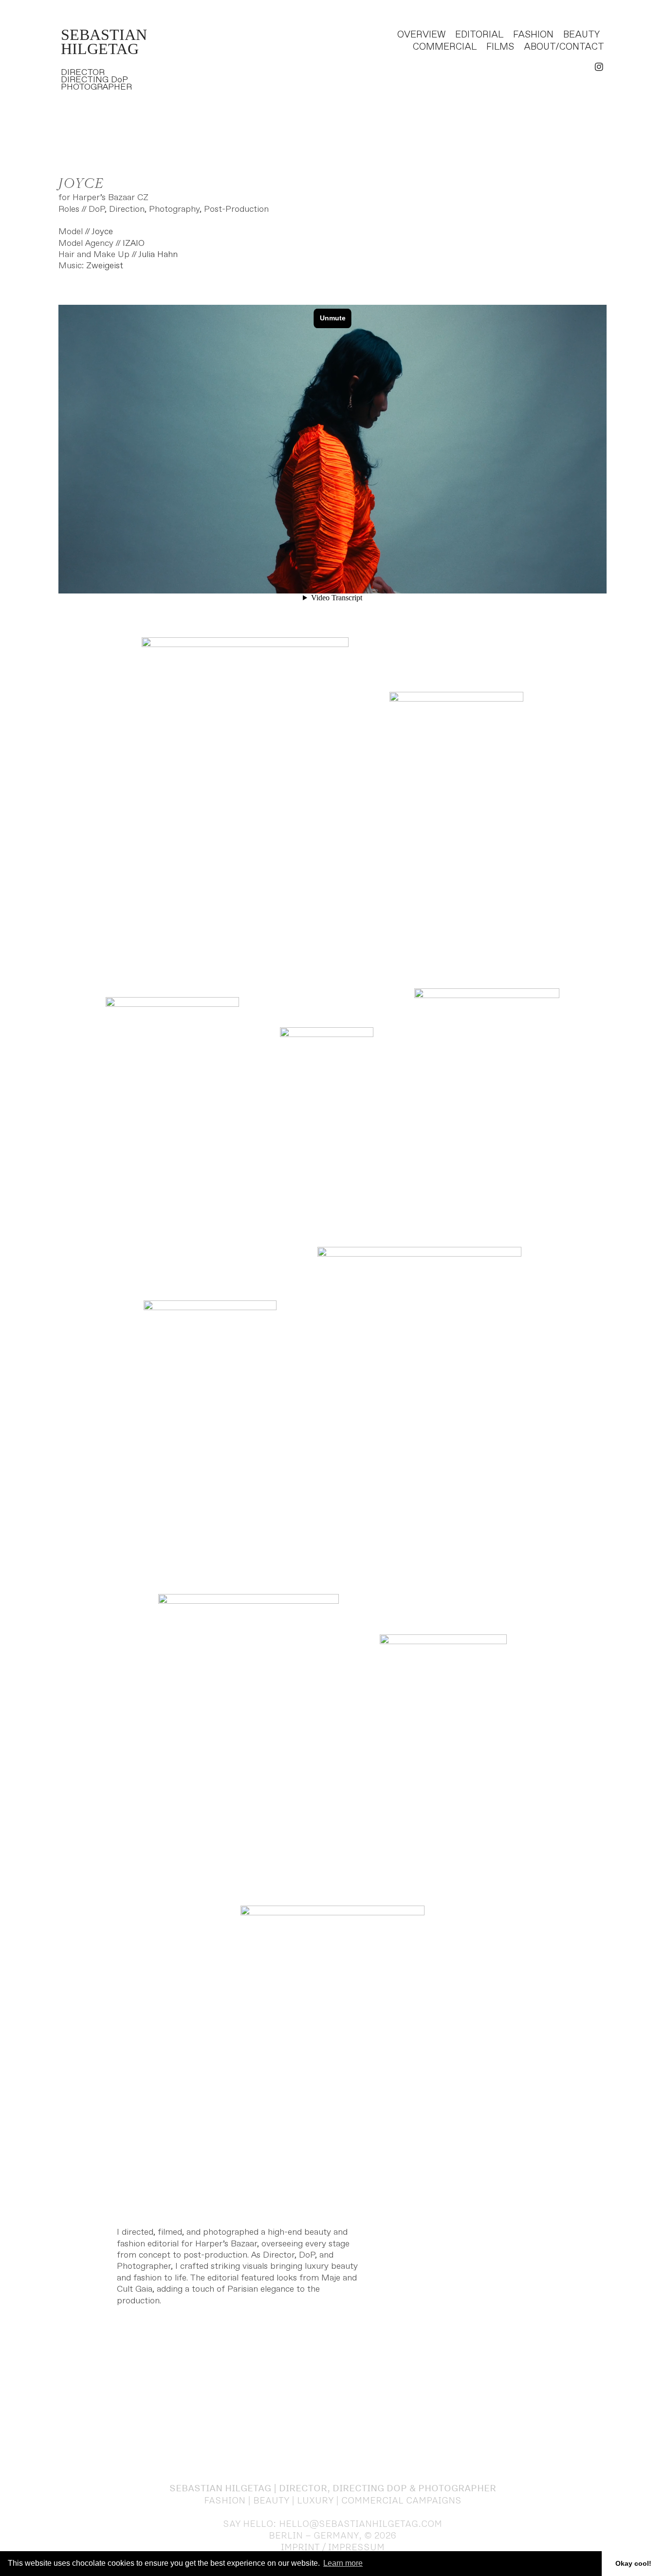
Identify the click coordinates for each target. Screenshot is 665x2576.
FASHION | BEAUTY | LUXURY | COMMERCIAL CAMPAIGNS (333, 2500)
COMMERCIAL (445, 47)
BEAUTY (581, 35)
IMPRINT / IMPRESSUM (333, 2547)
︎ (599, 67)
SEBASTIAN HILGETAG (104, 42)
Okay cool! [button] (633, 2563)
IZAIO (134, 243)
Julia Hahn (158, 255)
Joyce (102, 232)
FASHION (533, 35)
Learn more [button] (343, 2563)
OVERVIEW (421, 35)
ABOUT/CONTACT (564, 47)
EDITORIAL (479, 35)
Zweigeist (105, 266)
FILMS (500, 47)
